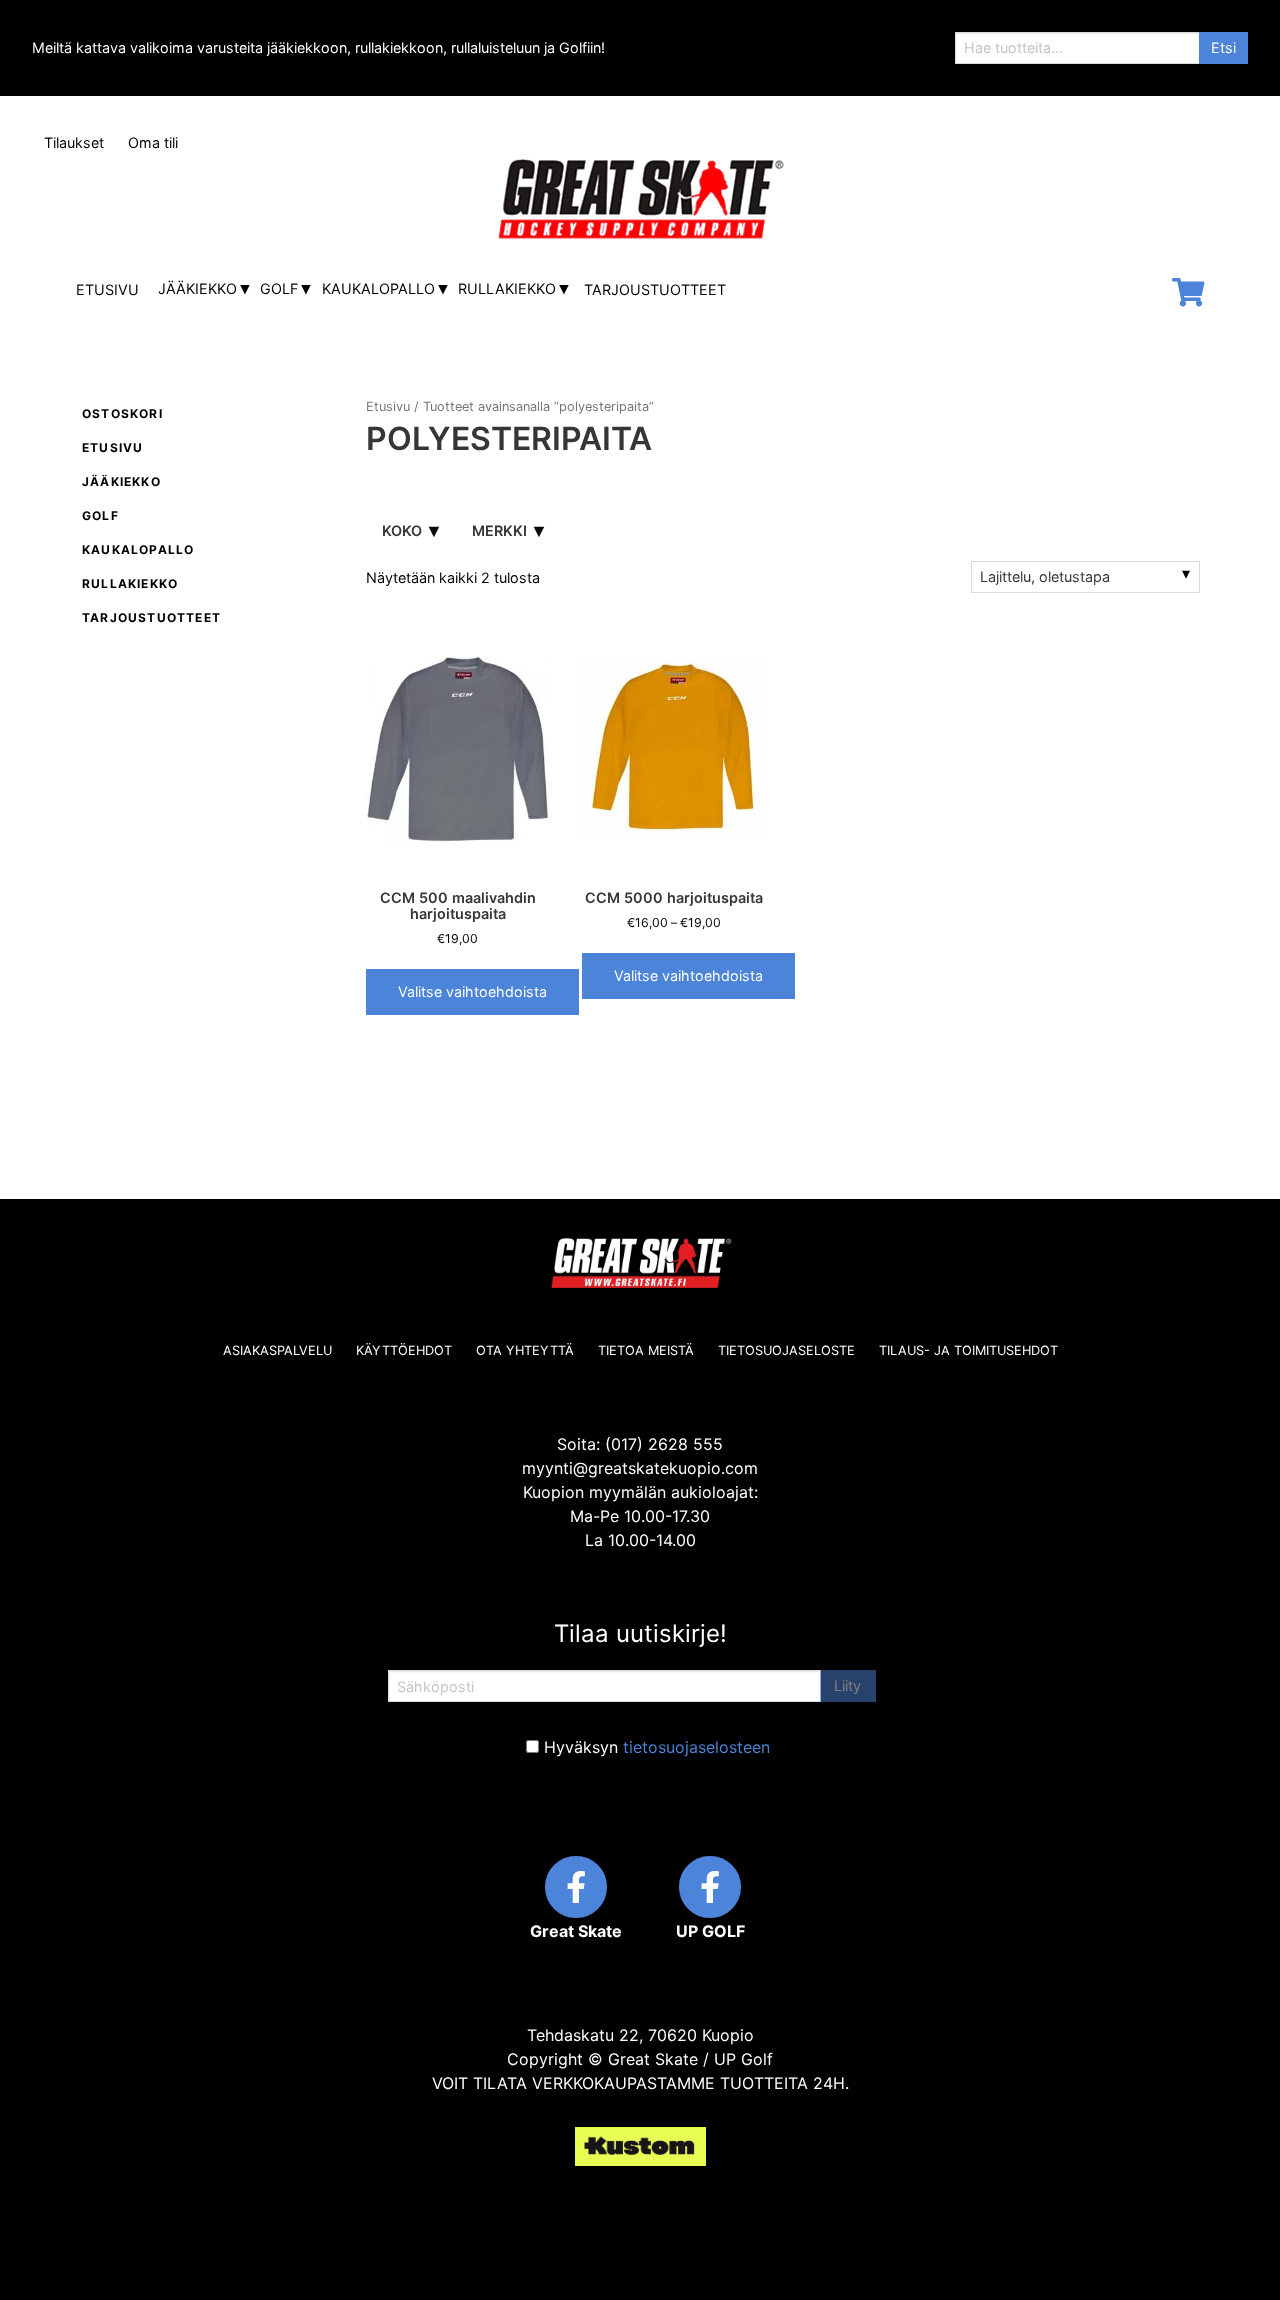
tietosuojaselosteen (696, 1747)
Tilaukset (74, 142)
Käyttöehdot (404, 1350)
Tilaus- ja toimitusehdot (968, 1350)
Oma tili (153, 142)
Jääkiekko (197, 288)
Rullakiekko (507, 288)
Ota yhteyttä (525, 1350)
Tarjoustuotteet (655, 289)
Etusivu (107, 289)
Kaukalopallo (378, 288)
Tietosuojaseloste (786, 1350)
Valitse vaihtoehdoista (472, 991)
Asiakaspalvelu (277, 1350)
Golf (279, 288)
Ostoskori (122, 413)
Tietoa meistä (646, 1350)
